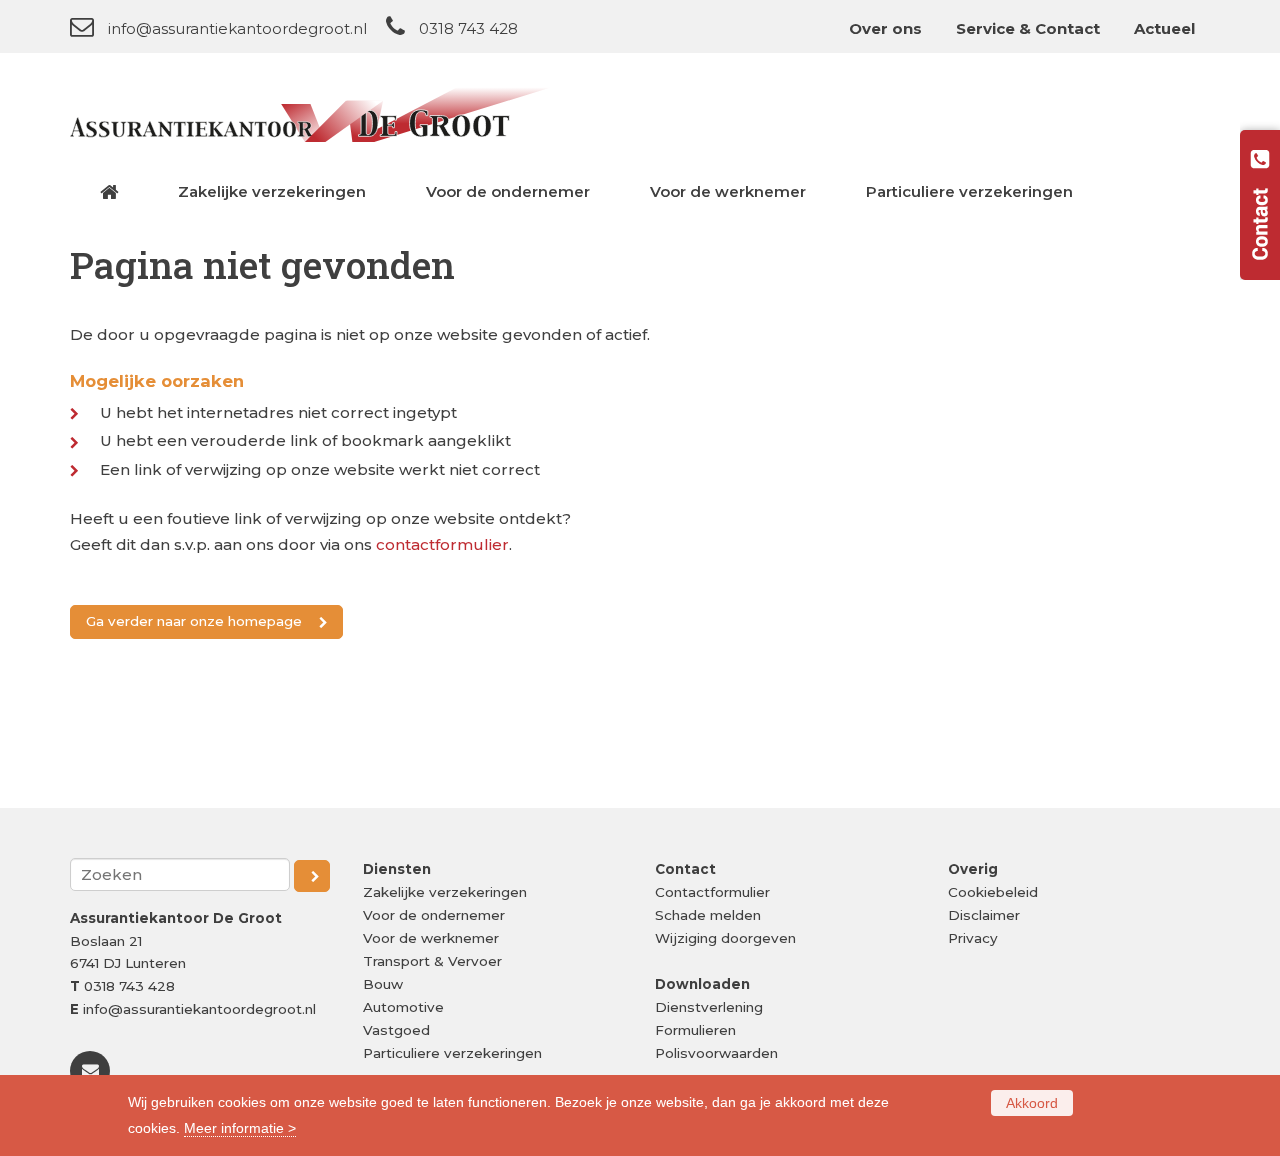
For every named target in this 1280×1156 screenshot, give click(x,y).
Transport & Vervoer (432, 961)
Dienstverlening (709, 1007)
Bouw (383, 984)
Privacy (973, 938)
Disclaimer (984, 915)
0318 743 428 (468, 28)
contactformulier (442, 544)
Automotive (403, 1007)
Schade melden (708, 915)
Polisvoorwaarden (716, 1053)
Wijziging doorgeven (725, 938)
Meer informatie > (240, 1128)
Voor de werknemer (431, 938)
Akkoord (1032, 1103)
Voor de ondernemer (434, 915)
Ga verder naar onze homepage (194, 621)
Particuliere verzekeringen (452, 1053)
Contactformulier (712, 892)
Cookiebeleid (993, 892)
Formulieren (695, 1030)
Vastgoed (396, 1030)
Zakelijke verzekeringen (445, 892)
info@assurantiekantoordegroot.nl (237, 28)
